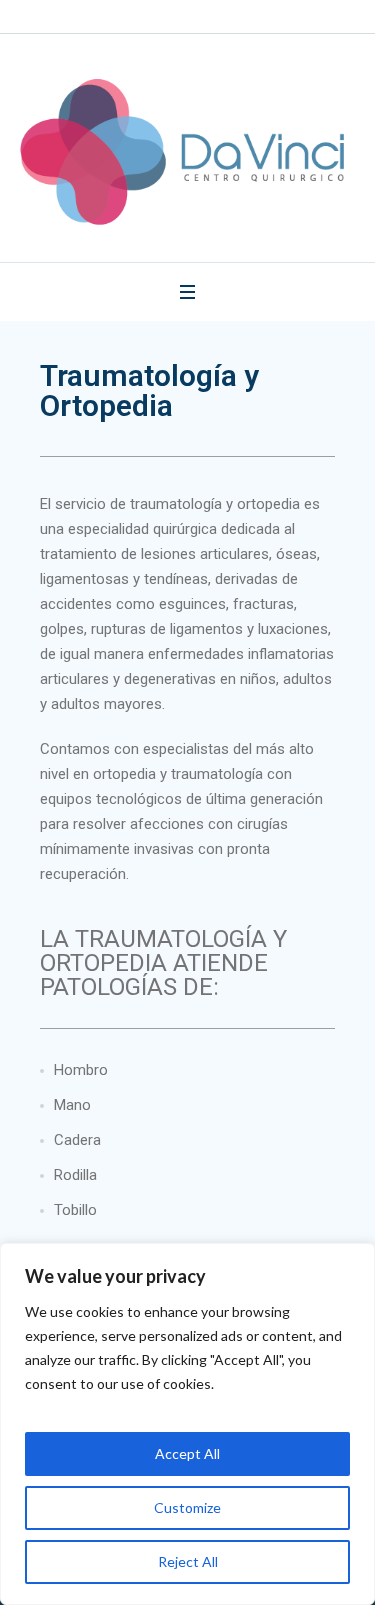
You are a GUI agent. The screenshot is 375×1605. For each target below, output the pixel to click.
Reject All (188, 1561)
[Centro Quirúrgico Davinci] (187, 155)
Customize (187, 1507)
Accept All (187, 1453)
